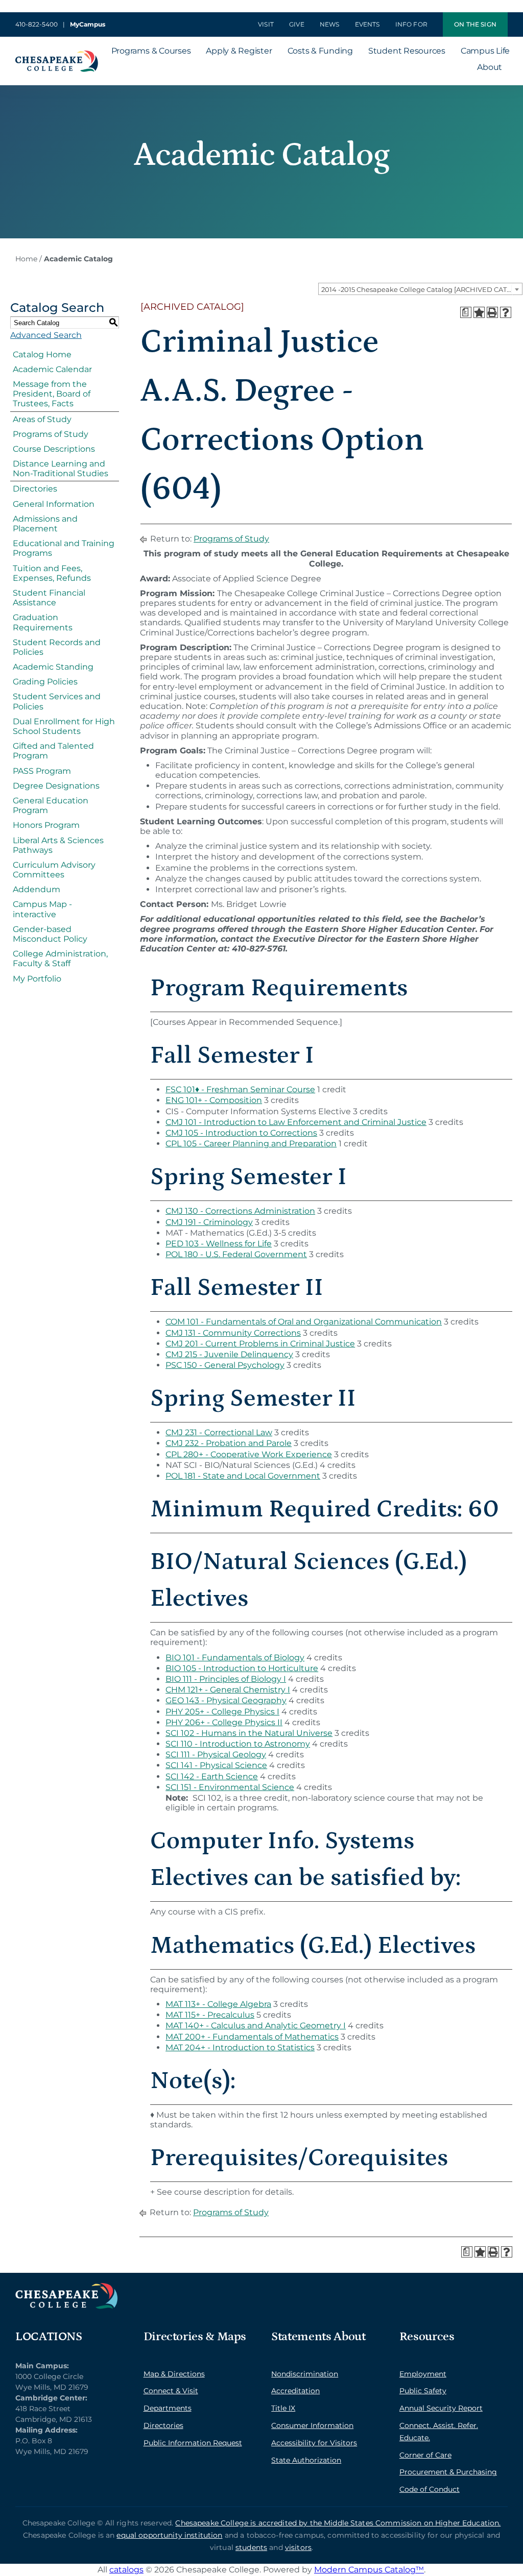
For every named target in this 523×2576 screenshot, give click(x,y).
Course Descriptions (54, 449)
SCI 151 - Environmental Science (230, 1787)
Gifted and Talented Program (53, 751)
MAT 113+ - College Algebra (218, 2004)
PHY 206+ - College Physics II (224, 1722)
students (251, 2547)
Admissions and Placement (45, 524)
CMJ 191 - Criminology (209, 1222)
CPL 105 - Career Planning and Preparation (251, 1144)
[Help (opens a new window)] (506, 312)
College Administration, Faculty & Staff (60, 959)
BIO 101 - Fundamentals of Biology (235, 1658)
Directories (35, 489)
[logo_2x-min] (57, 54)
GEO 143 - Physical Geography (226, 1700)
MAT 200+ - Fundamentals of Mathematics (252, 2037)
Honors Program (46, 825)
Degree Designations (56, 786)
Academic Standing (53, 667)
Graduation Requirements (43, 622)
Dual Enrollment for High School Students (64, 726)
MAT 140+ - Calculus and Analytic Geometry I (256, 2026)
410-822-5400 (37, 24)
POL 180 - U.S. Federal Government (236, 1254)
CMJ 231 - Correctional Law (219, 1432)
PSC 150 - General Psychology (225, 1365)
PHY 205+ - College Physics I (222, 1712)
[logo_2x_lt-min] (66, 2287)
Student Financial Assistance (49, 598)
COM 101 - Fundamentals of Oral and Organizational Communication (304, 1322)
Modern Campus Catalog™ (369, 2570)
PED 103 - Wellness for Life (219, 1244)
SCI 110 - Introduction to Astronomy (238, 1744)
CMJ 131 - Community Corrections (233, 1333)
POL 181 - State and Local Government (243, 1476)
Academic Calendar (52, 369)
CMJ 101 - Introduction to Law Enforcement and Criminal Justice (296, 1122)
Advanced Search (46, 335)
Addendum (37, 889)
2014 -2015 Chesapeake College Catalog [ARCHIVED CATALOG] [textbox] (422, 289)
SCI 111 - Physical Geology (216, 1755)
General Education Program (51, 805)
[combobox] (420, 289)
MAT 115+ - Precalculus (210, 2015)
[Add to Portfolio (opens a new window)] (479, 312)
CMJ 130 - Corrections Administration (240, 1211)
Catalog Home (42, 354)
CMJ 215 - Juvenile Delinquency (229, 1354)
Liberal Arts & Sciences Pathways (58, 845)
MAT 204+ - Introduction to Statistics (240, 2047)
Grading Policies (45, 682)
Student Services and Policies (57, 701)
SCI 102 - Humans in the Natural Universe (249, 1733)
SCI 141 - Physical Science (216, 1765)
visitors (298, 2547)
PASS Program (42, 771)
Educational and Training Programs (64, 548)
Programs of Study (51, 434)
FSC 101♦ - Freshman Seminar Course (240, 1089)
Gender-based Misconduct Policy (50, 934)
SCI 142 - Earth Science (212, 1776)
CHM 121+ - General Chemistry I (228, 1690)
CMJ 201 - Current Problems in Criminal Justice (260, 1344)
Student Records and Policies (57, 647)
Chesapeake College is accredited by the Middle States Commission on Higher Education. (338, 2523)
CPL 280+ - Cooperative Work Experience (249, 1454)
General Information (54, 504)
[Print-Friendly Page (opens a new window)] (492, 312)
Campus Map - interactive (42, 909)
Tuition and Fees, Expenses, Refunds (52, 573)
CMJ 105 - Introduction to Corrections (241, 1133)
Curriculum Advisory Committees (54, 870)
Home (26, 259)
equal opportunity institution (169, 2535)
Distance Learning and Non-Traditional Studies (61, 469)
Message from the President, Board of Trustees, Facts (52, 394)
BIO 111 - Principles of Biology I (226, 1679)
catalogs (126, 2570)
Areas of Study (42, 419)
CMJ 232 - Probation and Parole (229, 1443)
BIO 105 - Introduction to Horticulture (242, 1668)
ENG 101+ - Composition (214, 1100)
